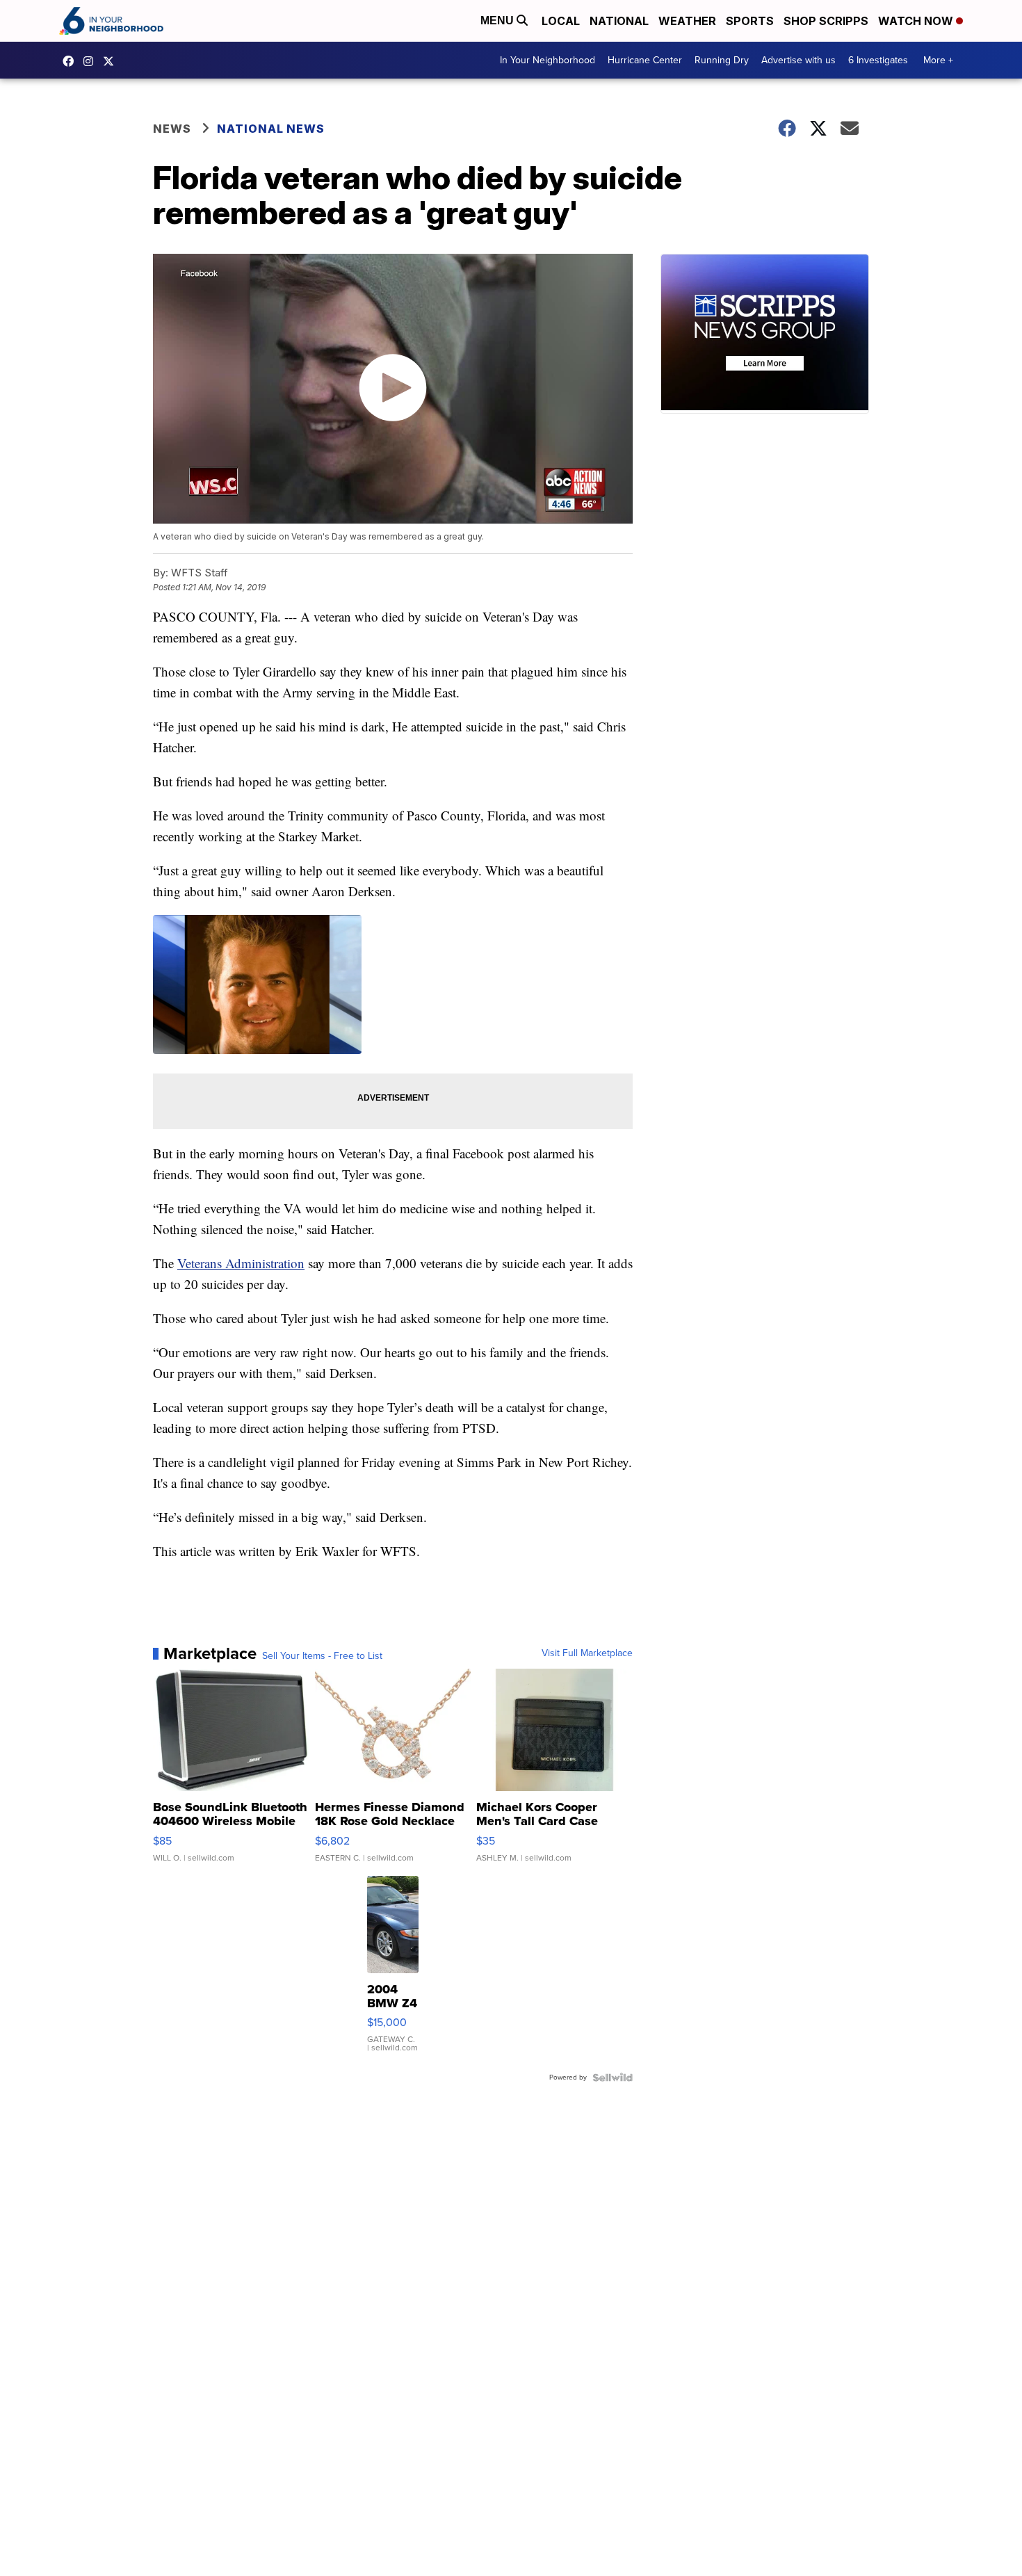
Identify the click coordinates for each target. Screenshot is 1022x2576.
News (172, 129)
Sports (750, 21)
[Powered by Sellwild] (613, 2077)
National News (271, 129)
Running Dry (722, 60)
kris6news (92, 61)
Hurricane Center (645, 60)
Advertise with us (798, 60)
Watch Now (917, 21)
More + (938, 60)
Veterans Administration (241, 1263)
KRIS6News (72, 61)
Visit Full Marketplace (587, 1653)
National (619, 21)
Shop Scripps (826, 21)
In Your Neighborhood (547, 60)
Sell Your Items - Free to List (322, 1656)
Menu (498, 21)
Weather (687, 21)
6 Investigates (878, 60)
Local (561, 21)
